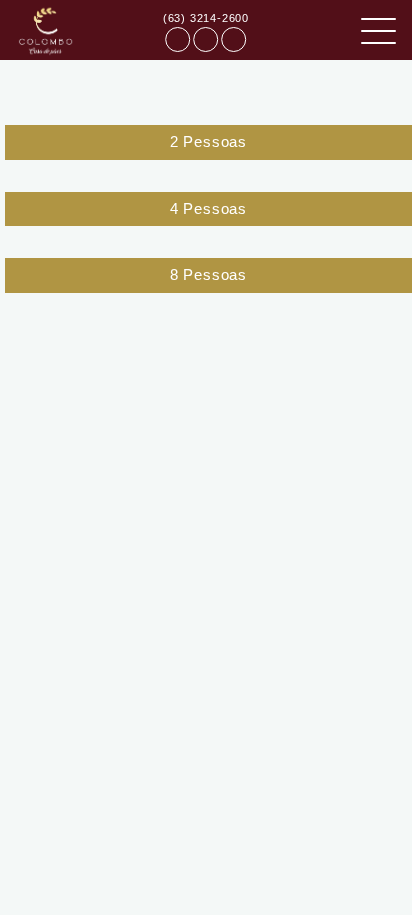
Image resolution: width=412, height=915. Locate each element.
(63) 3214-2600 (206, 18)
